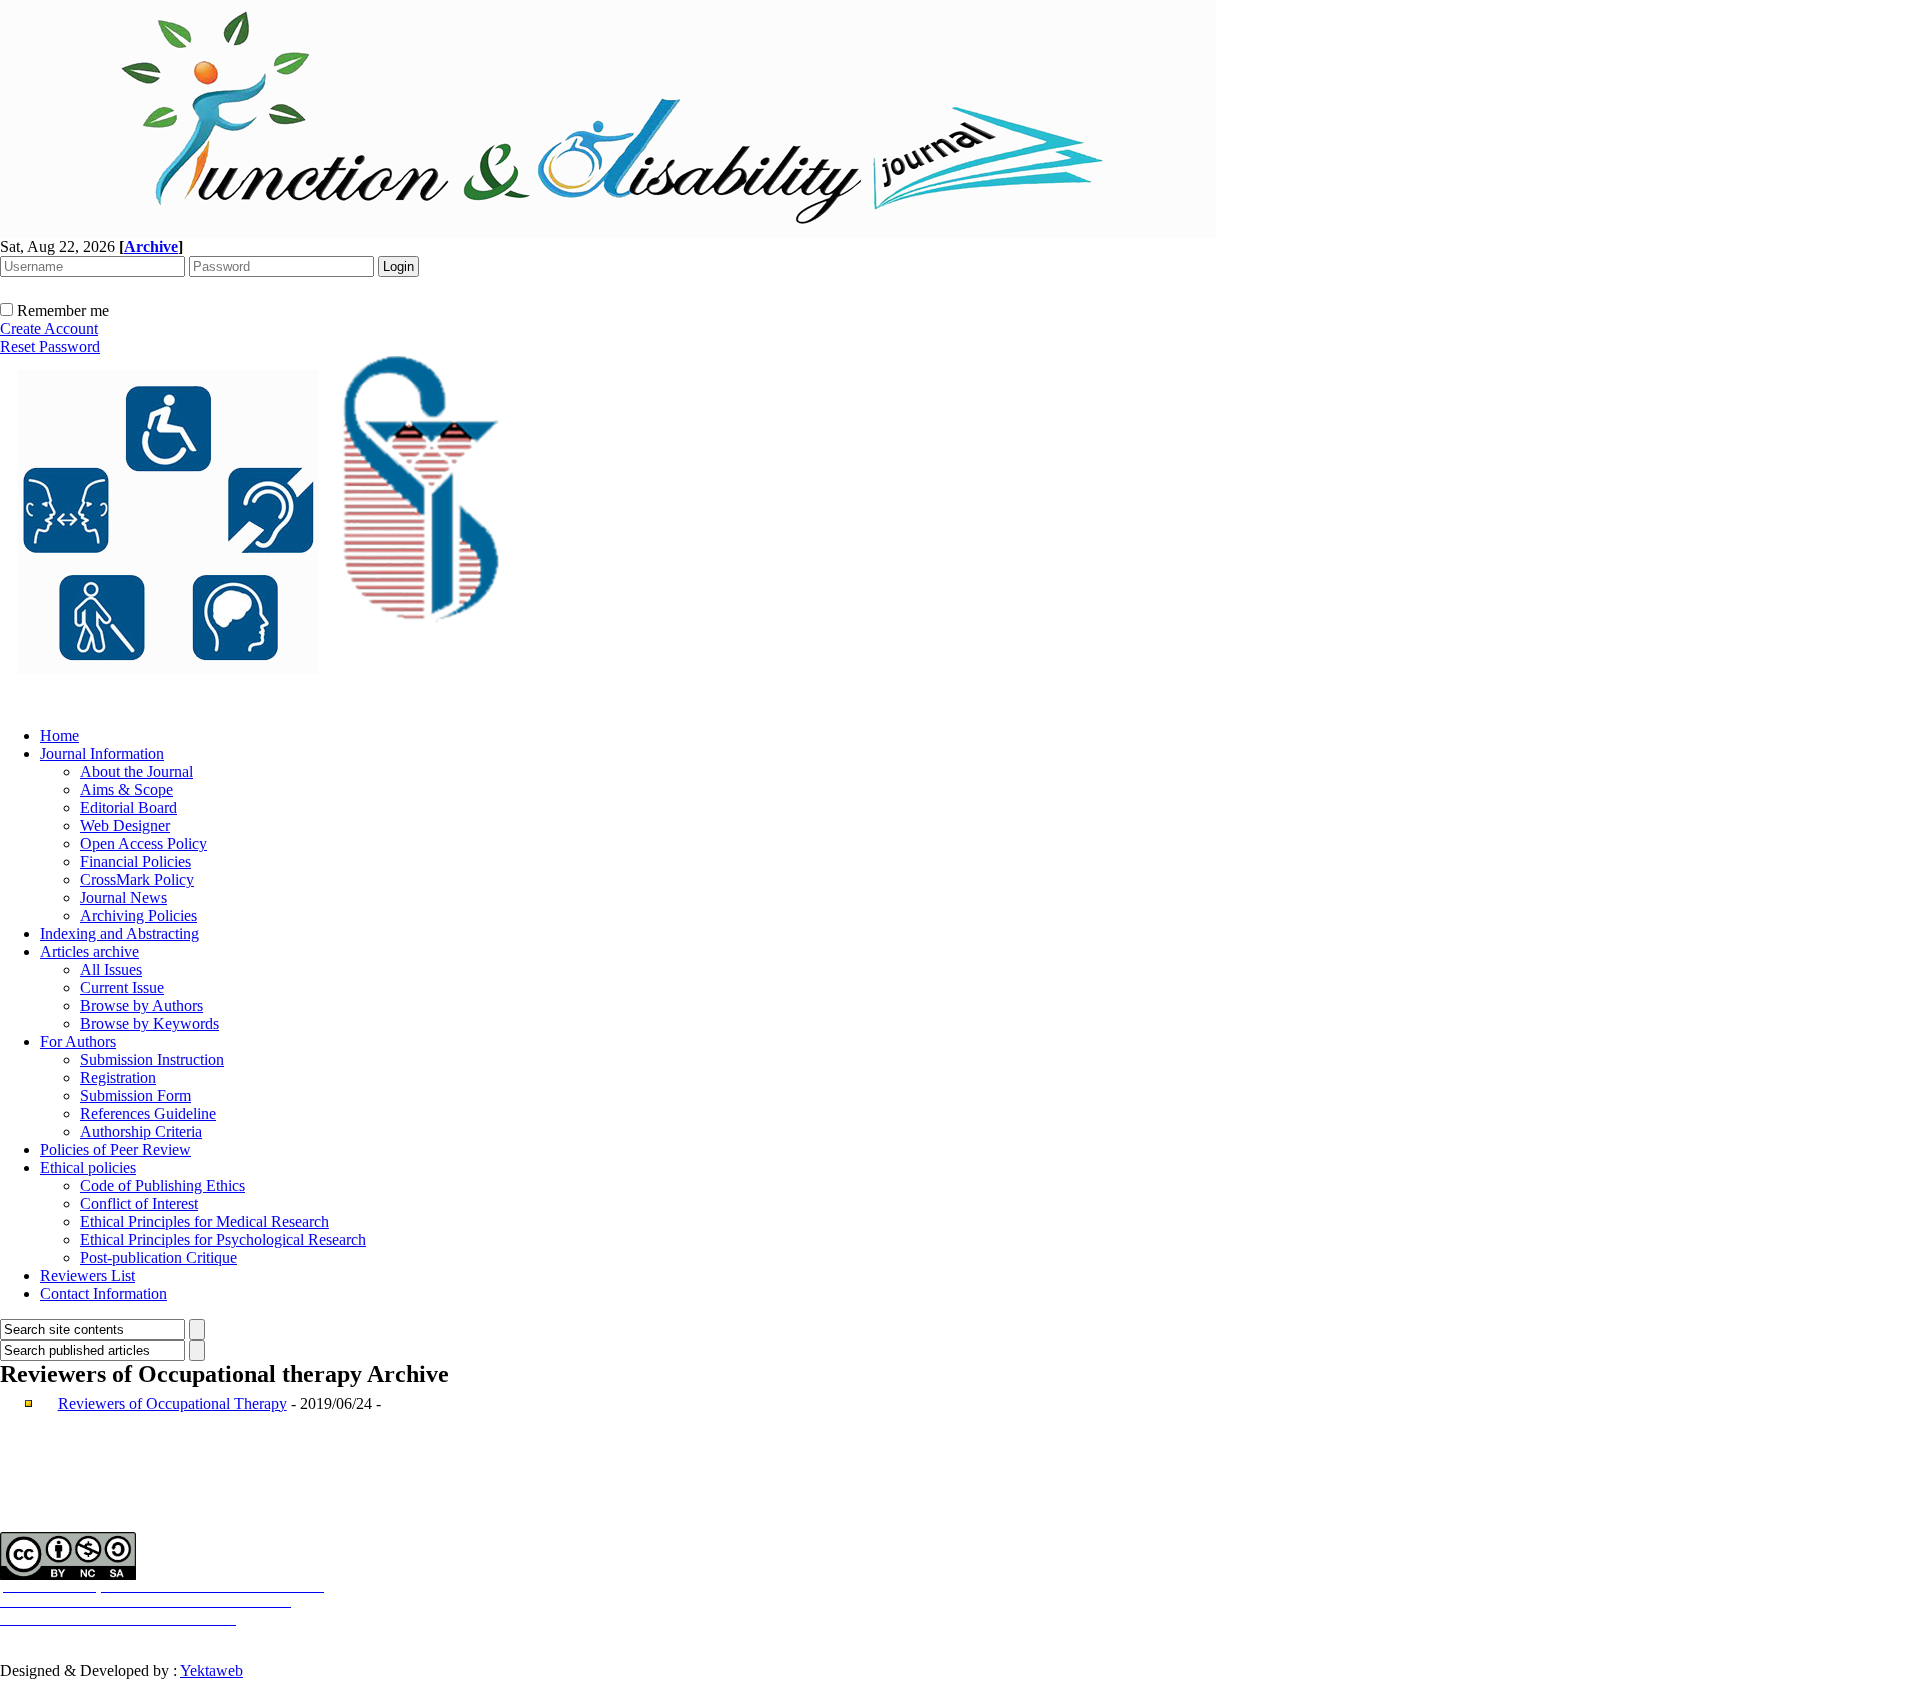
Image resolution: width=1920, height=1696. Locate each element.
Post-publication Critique (158, 1257)
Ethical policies (88, 1167)
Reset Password (50, 346)
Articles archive (89, 951)
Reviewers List (87, 1275)
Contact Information (103, 1293)
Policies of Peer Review (115, 1149)
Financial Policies (135, 861)
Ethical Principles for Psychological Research (223, 1239)
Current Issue (122, 987)
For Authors (78, 1041)
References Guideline (148, 1113)
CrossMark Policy (137, 879)
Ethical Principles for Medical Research (204, 1221)
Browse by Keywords (149, 1023)
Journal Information (102, 753)
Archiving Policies (138, 915)
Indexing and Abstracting (119, 933)
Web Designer (125, 825)
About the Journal (136, 771)
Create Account (49, 328)
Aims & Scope (126, 789)
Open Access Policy (143, 843)
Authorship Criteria (141, 1131)
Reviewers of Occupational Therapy (172, 1403)
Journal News (123, 897)
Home (59, 735)
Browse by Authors (141, 1005)
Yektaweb (211, 1670)
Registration (118, 1077)
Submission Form (135, 1095)
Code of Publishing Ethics (162, 1185)
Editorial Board (128, 807)
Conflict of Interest (139, 1203)
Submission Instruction (152, 1059)
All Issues (111, 969)
